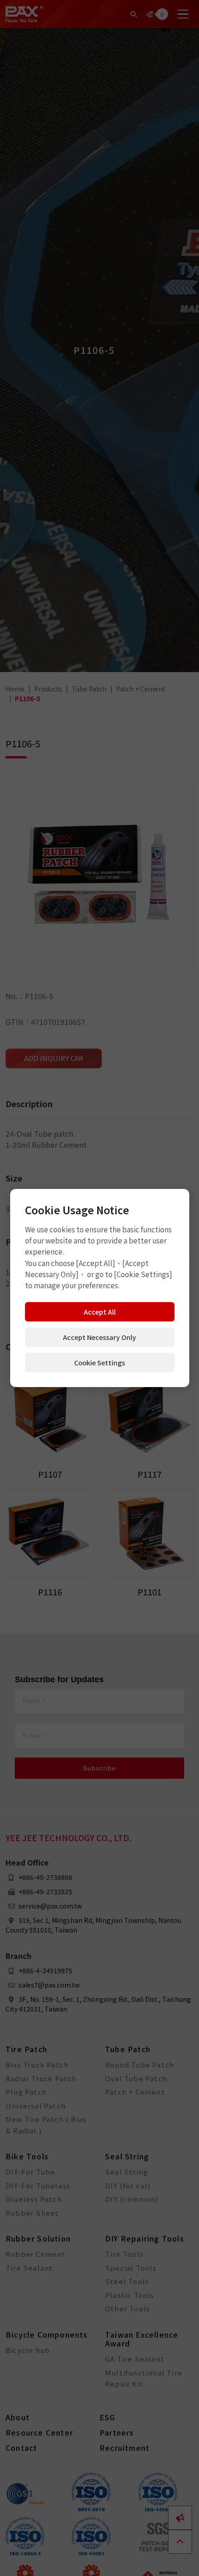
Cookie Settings (99, 1362)
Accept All (100, 1312)
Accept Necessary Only (99, 1337)
